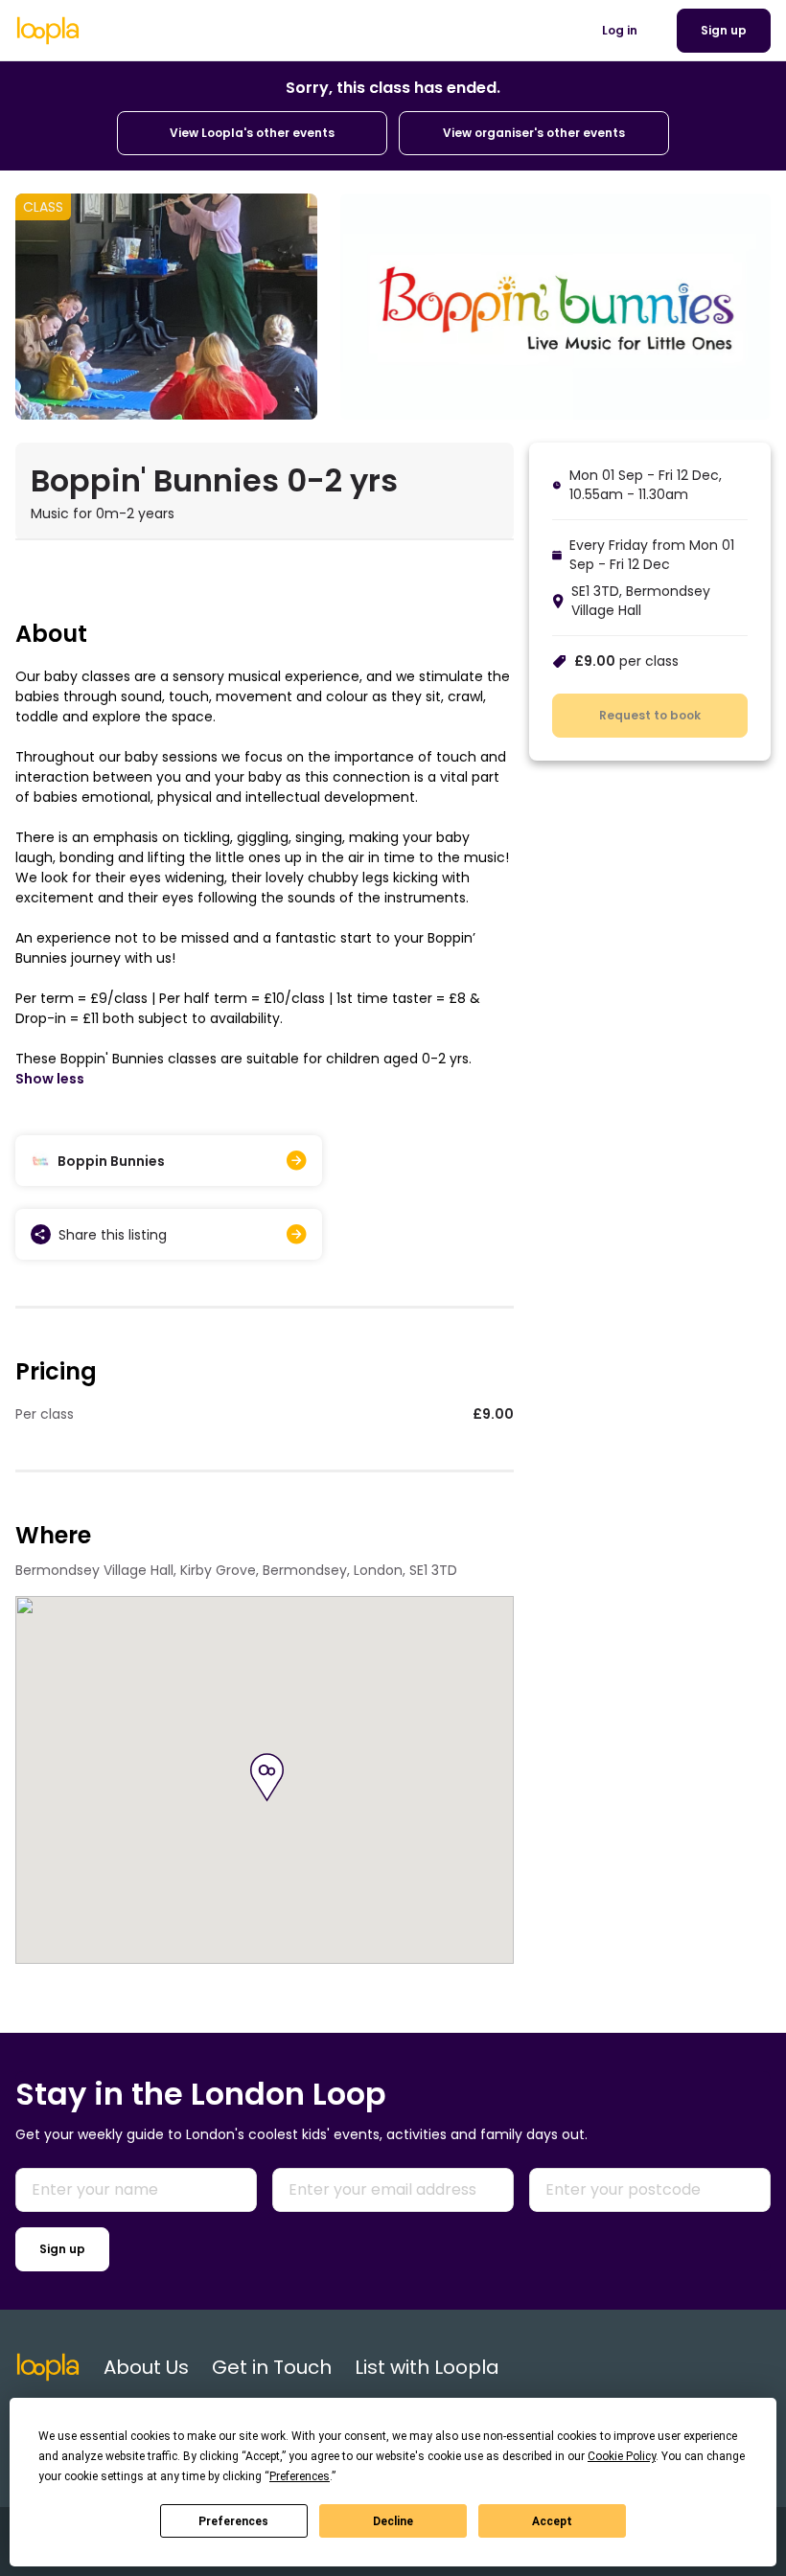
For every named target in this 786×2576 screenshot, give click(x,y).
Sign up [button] (724, 30)
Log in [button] (620, 30)
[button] (267, 1778)
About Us (146, 2367)
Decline (393, 2521)
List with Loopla (427, 2367)
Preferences (233, 2521)
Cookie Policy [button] (622, 2456)
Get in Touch (272, 2367)
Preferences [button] (300, 2476)
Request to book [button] (650, 715)
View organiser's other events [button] (534, 133)
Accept (552, 2521)
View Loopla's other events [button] (252, 133)
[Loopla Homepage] (48, 31)
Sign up (62, 2249)
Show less (50, 1079)
